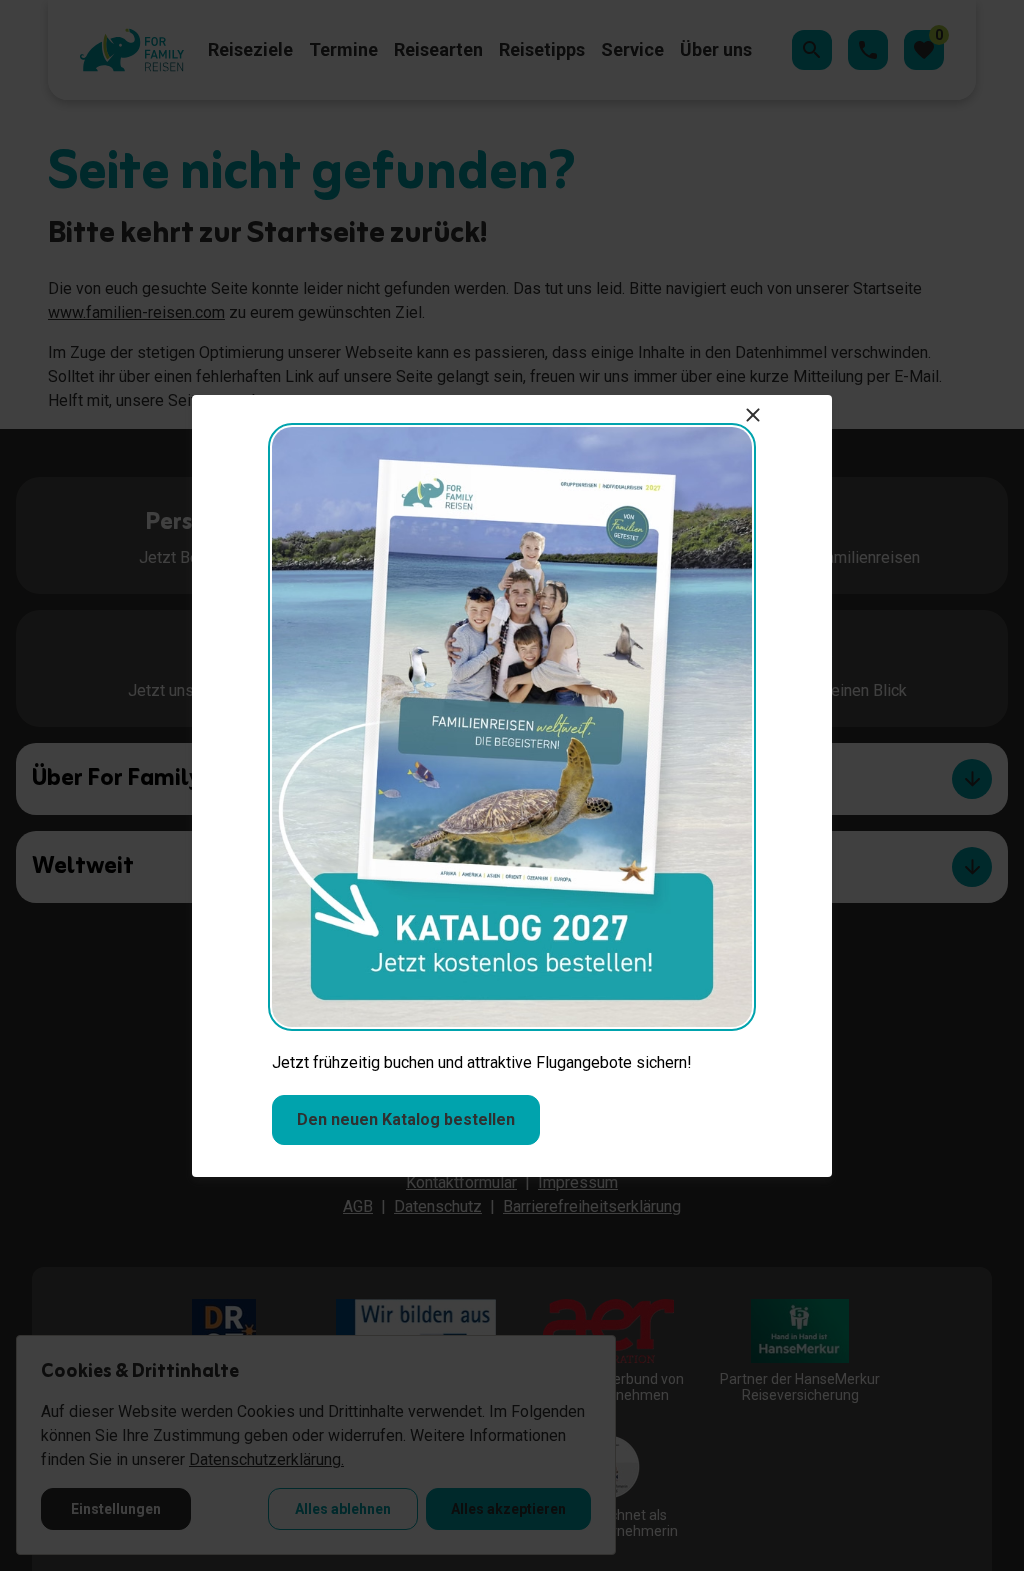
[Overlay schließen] (753, 415)
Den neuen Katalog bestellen (406, 1119)
